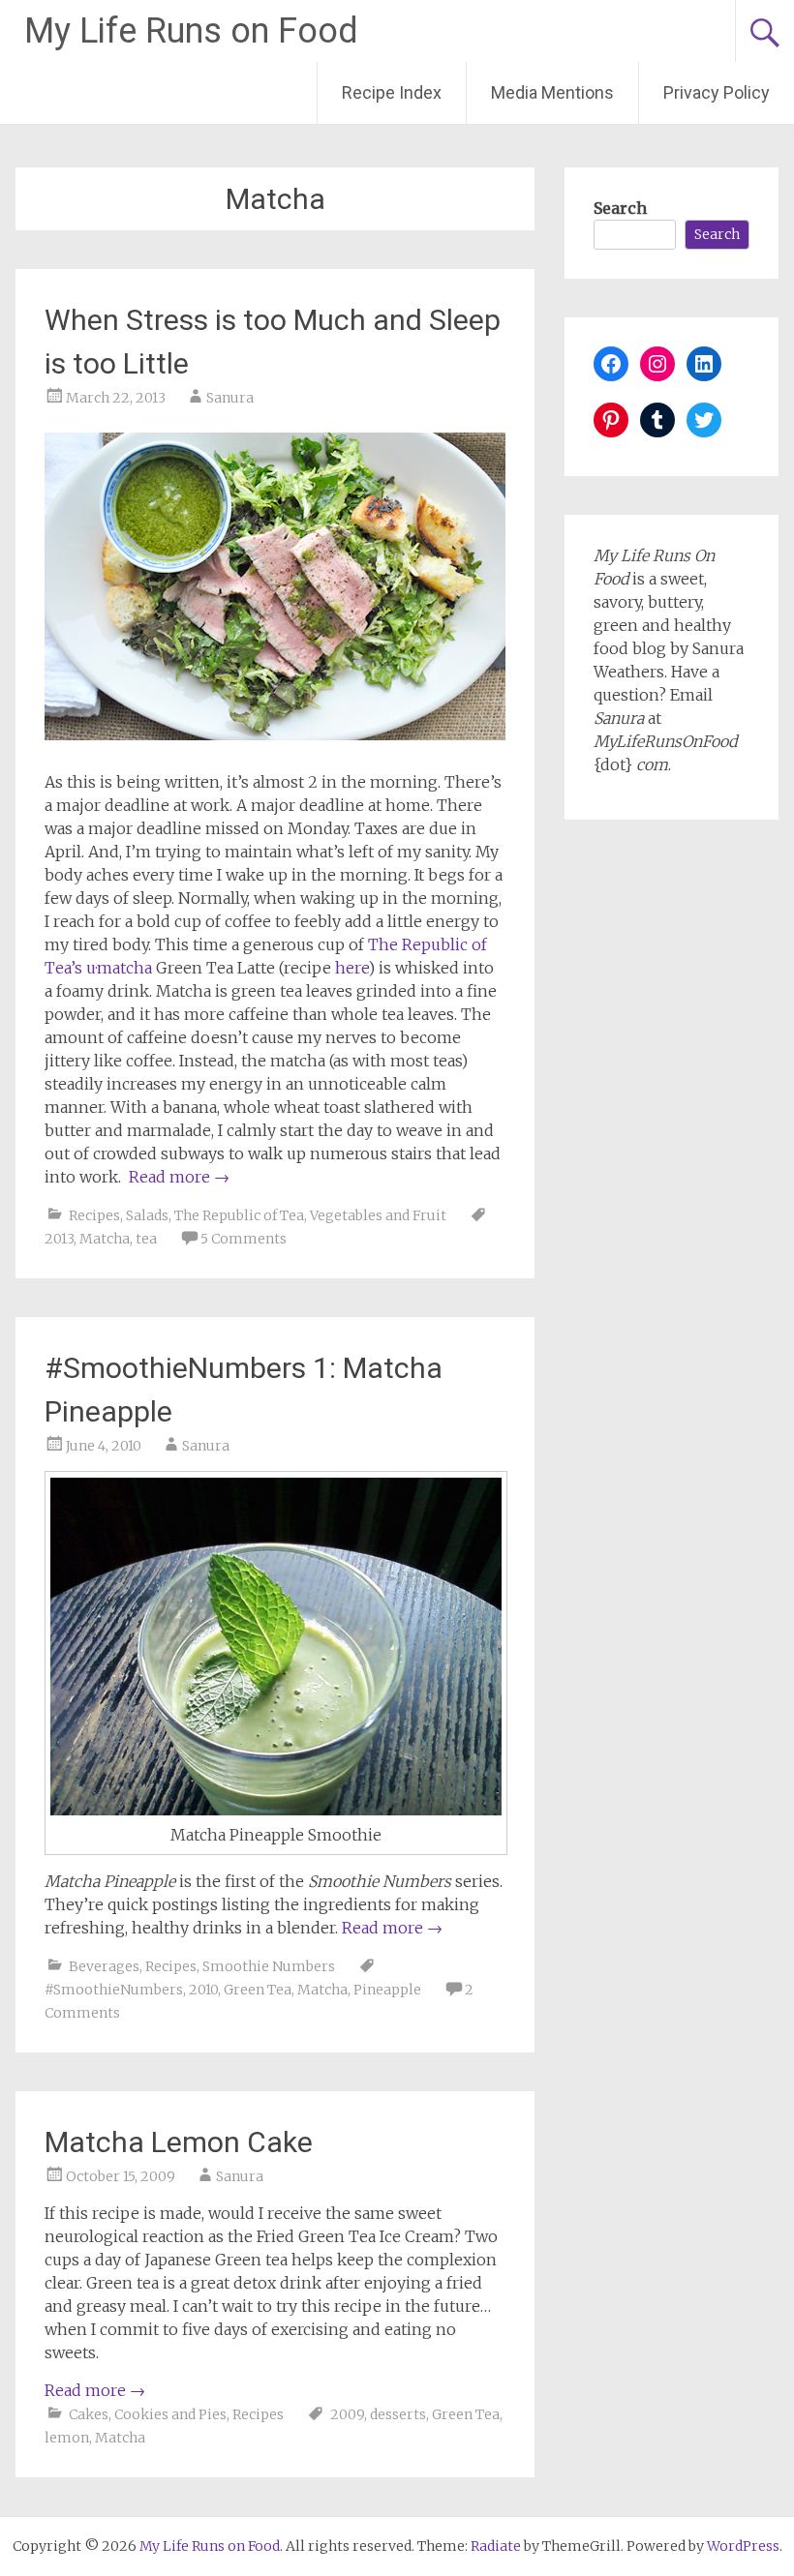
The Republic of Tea (239, 1215)
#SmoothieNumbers (114, 1990)
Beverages (104, 1966)
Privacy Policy (717, 92)
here (351, 968)
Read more (179, 1177)
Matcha (105, 1239)
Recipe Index (392, 92)
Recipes (94, 1215)
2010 (203, 1990)
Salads (147, 1215)
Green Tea (258, 1990)
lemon (67, 2438)
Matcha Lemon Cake (179, 2142)
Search (620, 208)
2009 (347, 2414)
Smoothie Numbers (269, 1966)
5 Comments (244, 1239)
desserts (398, 2414)
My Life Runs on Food (191, 31)
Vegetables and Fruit (378, 1215)
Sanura (230, 398)
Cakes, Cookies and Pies (148, 2414)
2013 (59, 1239)
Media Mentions (552, 92)
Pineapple (387, 1990)
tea (146, 1239)
